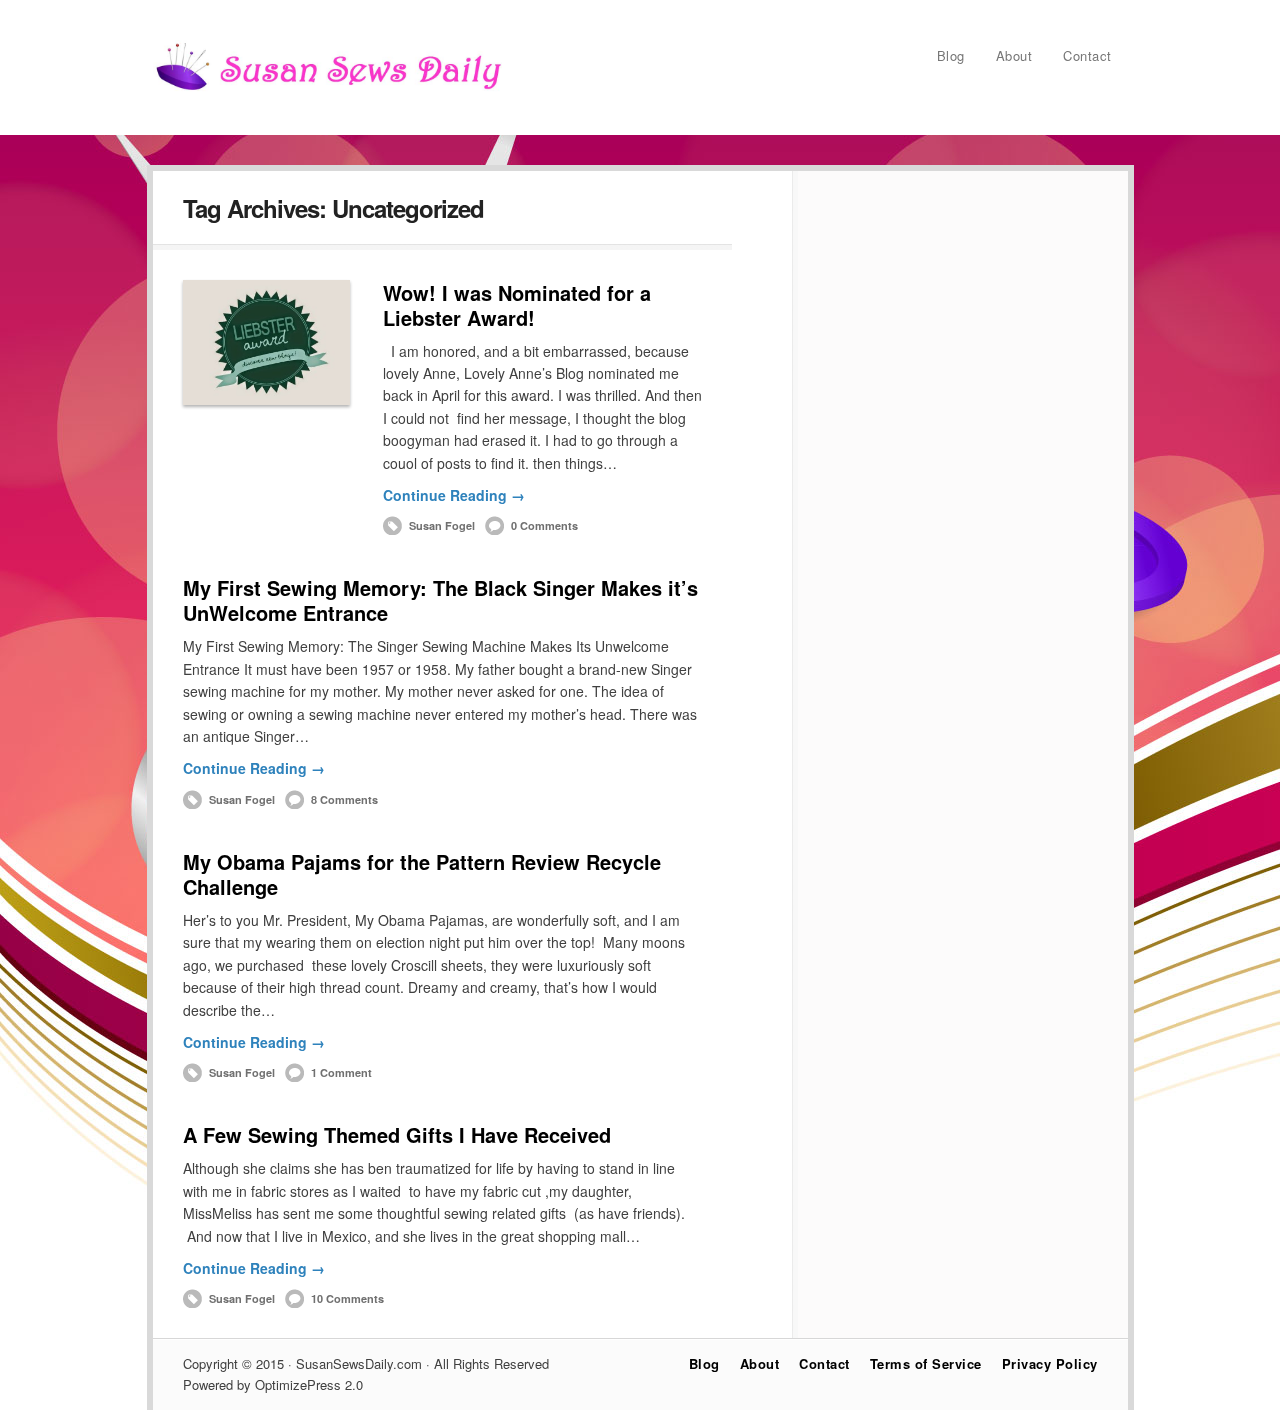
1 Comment (341, 1072)
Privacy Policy (1050, 1363)
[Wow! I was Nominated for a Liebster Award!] (266, 342)
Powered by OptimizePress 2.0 (273, 1384)
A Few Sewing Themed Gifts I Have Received (397, 1134)
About (1014, 55)
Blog (951, 55)
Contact (1087, 55)
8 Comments (344, 799)
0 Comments (544, 525)
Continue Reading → (454, 495)
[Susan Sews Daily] (328, 89)
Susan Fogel (442, 525)
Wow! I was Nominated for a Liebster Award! (517, 305)
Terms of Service (926, 1363)
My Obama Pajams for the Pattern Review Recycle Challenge (422, 874)
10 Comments (347, 1298)
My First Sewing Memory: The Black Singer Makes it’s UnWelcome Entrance (440, 600)
